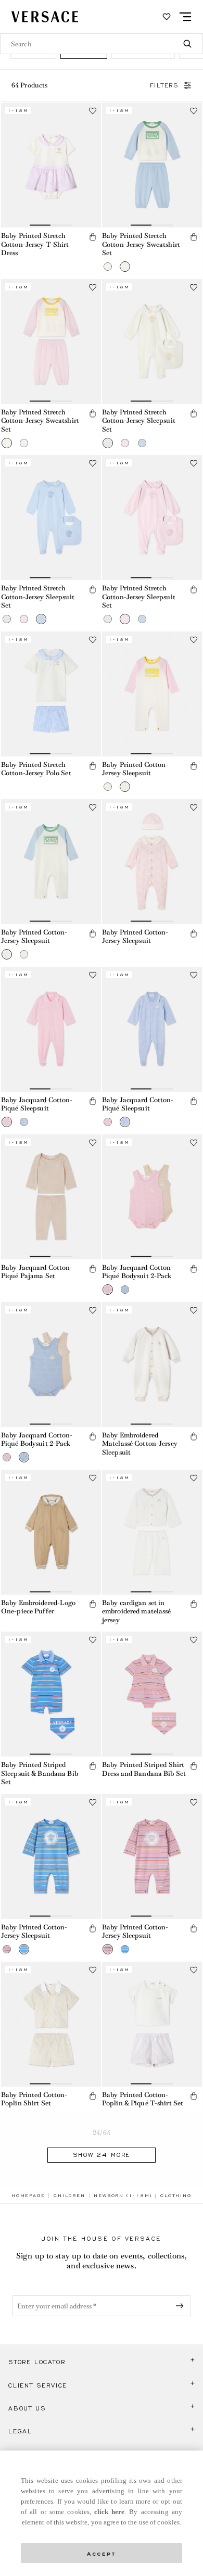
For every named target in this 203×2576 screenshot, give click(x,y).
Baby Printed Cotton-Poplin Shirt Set (34, 2099)
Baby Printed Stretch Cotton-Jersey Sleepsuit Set (139, 421)
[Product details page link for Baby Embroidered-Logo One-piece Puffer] (51, 1532)
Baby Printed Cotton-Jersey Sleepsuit (135, 769)
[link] (28, 2195)
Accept (102, 2553)
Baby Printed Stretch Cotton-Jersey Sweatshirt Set (141, 244)
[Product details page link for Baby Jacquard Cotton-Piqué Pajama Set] (51, 1197)
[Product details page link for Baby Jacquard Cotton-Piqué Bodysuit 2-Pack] (152, 1197)
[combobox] (102, 44)
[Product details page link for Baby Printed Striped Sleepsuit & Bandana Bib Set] (51, 1694)
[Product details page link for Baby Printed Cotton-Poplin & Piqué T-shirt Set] (152, 2024)
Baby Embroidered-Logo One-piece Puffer (39, 1607)
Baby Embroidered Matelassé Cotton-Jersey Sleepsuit (140, 1444)
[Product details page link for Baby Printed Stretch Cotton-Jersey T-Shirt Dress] (51, 165)
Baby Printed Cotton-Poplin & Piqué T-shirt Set (143, 2099)
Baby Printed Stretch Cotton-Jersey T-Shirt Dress (35, 244)
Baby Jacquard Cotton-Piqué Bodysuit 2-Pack (138, 1272)
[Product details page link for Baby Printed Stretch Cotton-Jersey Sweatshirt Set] (152, 165)
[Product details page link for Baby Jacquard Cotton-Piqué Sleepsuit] (51, 1029)
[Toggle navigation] (185, 17)
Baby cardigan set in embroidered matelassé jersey (137, 1611)
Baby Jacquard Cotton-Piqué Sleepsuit (37, 1104)
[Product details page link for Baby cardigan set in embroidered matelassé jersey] (152, 1532)
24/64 (102, 2133)
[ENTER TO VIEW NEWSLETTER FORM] (182, 2306)
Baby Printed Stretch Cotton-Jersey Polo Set (36, 769)
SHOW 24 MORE (102, 2155)
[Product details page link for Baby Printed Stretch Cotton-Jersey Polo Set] (51, 694)
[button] (93, 237)
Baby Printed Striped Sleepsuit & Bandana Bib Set (40, 1773)
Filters (164, 85)
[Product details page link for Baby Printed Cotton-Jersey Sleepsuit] (152, 694)
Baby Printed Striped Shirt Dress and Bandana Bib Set (144, 1769)
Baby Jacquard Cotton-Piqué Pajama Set (37, 1272)
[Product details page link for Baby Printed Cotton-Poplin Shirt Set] (51, 2024)
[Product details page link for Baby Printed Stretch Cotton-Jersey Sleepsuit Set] (152, 342)
